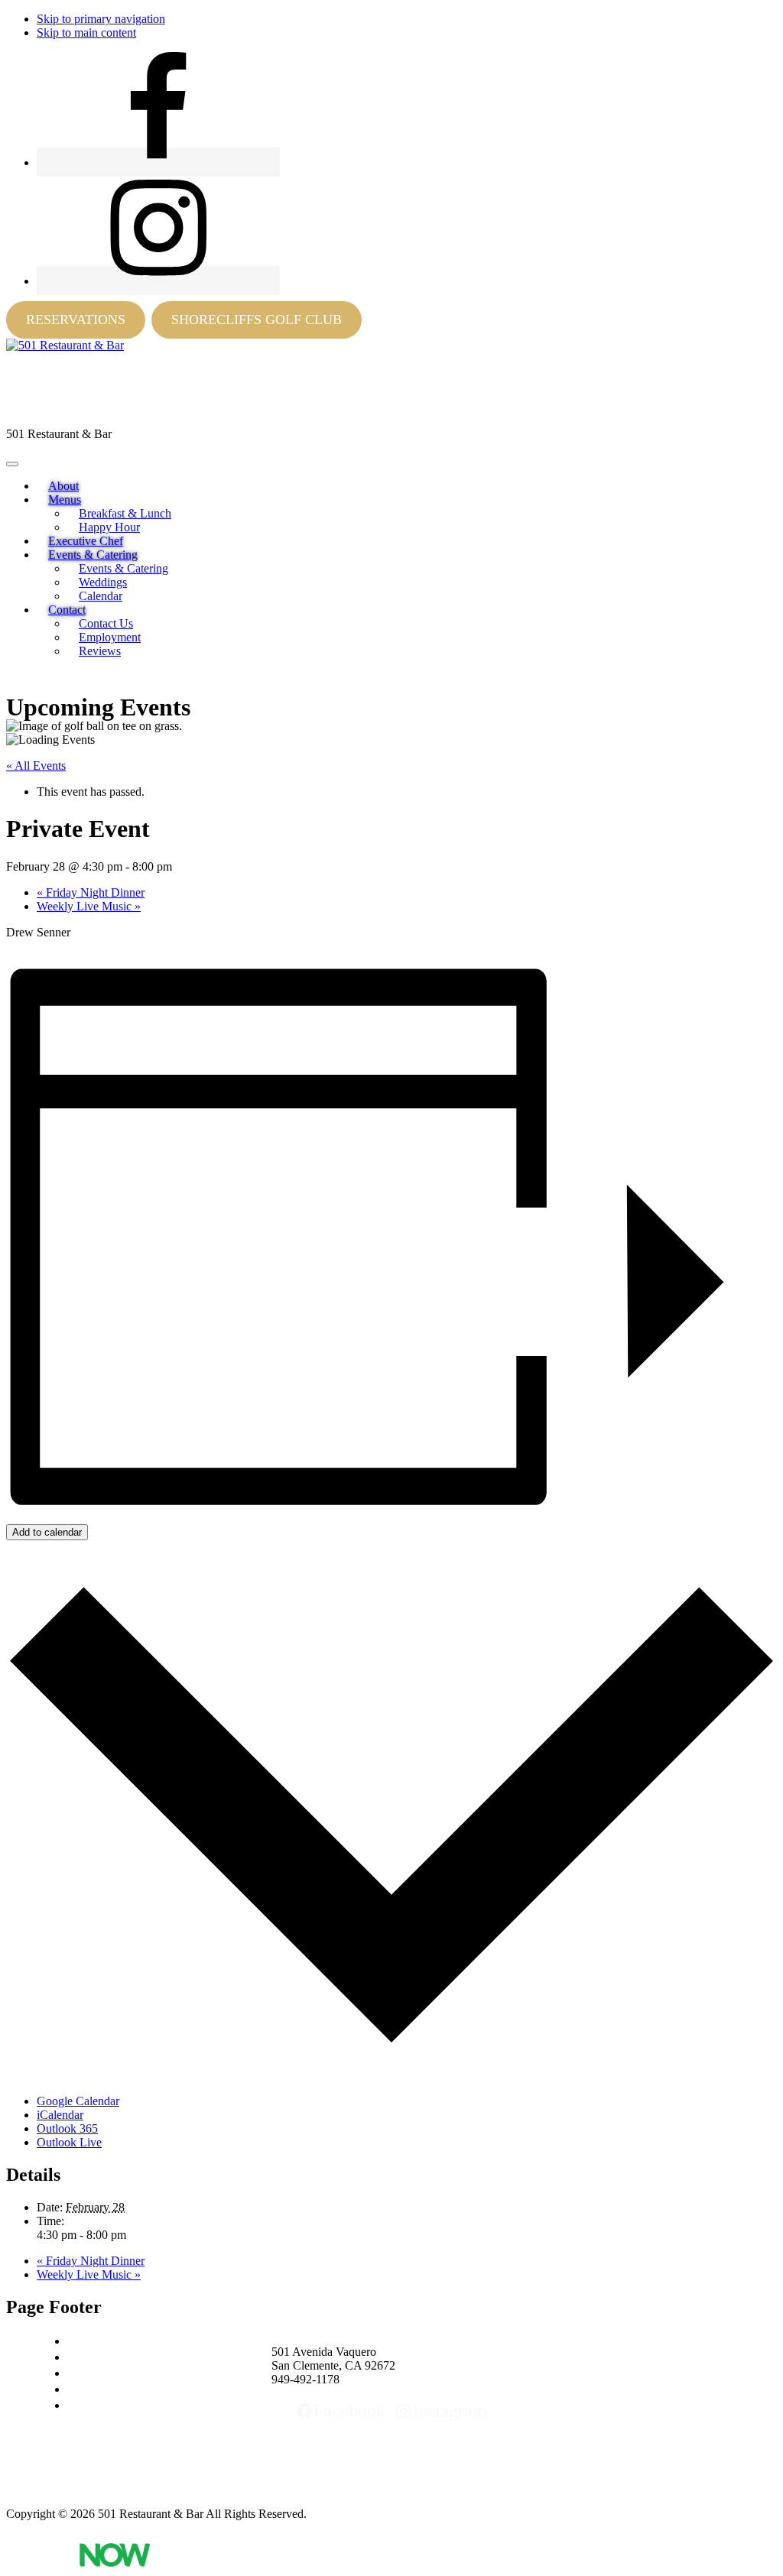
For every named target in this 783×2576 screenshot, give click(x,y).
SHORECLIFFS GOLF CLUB (257, 320)
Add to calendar (47, 1532)
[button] (65, 500)
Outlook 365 (67, 2128)
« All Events (36, 766)
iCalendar (60, 2115)
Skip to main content (86, 32)
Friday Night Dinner (91, 892)
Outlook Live (69, 2142)
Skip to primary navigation (101, 19)
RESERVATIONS (76, 320)
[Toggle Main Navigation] (12, 464)
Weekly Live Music (89, 906)
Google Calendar (78, 2101)
